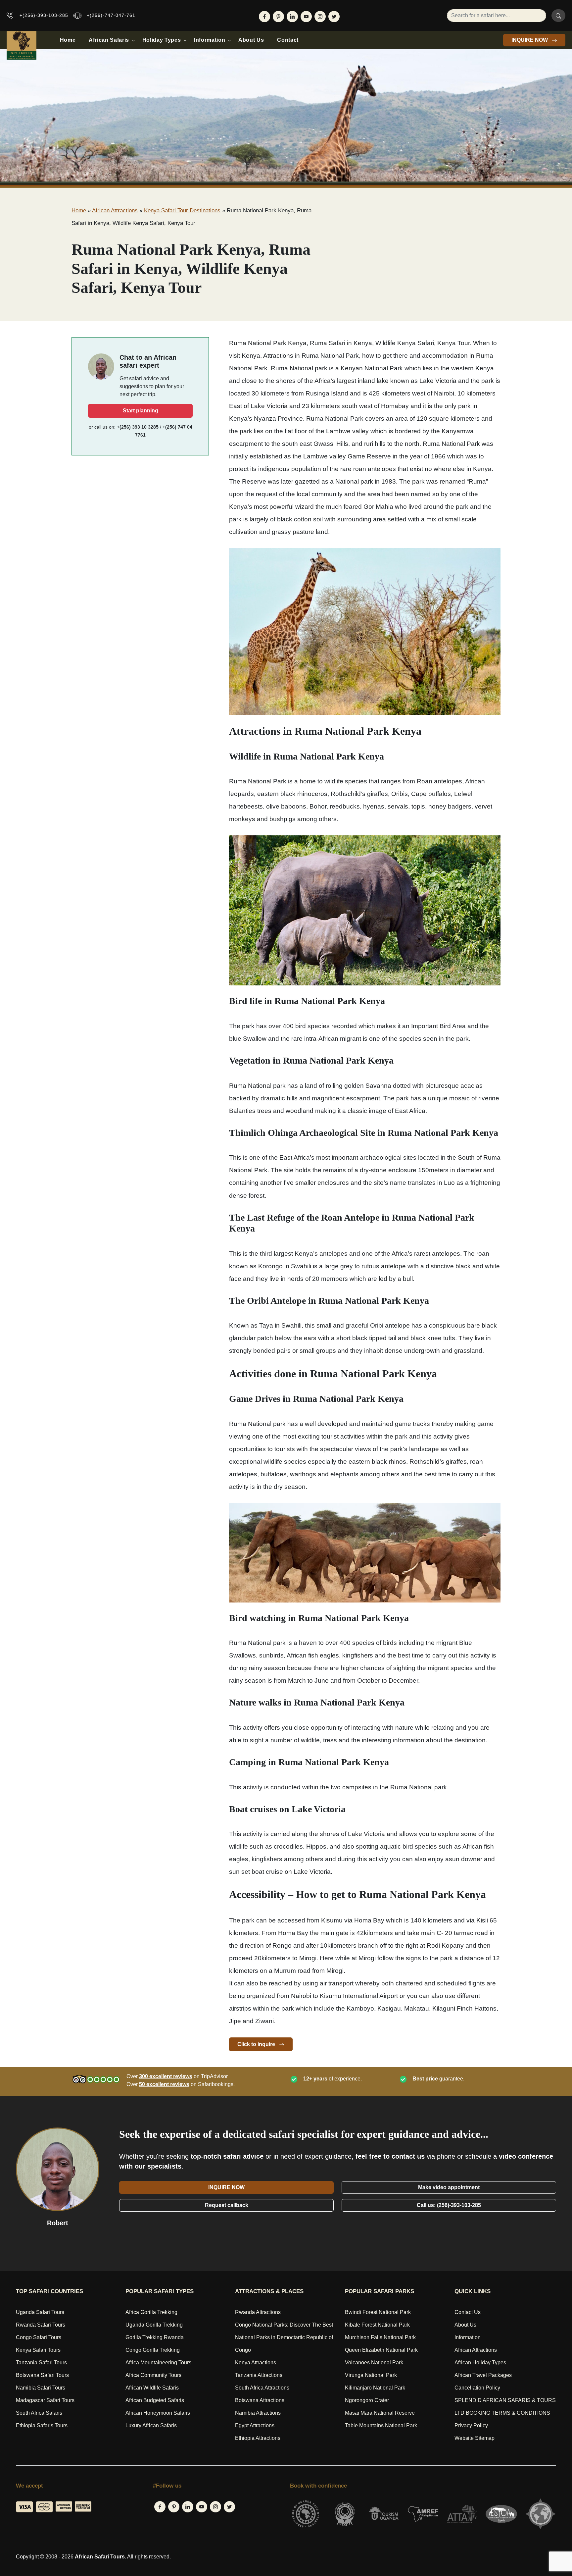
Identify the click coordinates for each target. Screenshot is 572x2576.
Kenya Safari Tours (38, 2350)
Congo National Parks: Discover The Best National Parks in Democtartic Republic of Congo (284, 2337)
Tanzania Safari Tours (41, 2363)
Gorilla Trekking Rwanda (155, 2337)
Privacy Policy (471, 2425)
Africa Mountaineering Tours (158, 2363)
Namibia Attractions (258, 2413)
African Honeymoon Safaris (158, 2413)
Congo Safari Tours (39, 2337)
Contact (288, 40)
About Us (251, 40)
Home (68, 40)
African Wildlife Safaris (152, 2388)
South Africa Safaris (39, 2413)
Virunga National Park (371, 2375)
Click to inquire (257, 2044)
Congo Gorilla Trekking (153, 2350)
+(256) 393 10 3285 (138, 427)
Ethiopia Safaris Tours (42, 2425)
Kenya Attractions (256, 2363)
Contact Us (468, 2312)
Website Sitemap (475, 2438)
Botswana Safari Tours (42, 2375)
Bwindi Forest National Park (378, 2312)
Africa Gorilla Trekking (151, 2312)
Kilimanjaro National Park (375, 2388)
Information (210, 40)
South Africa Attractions (262, 2388)
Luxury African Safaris (151, 2425)
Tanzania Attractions (259, 2375)
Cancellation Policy (477, 2388)
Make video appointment (449, 2187)
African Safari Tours (100, 2557)
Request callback (227, 2205)
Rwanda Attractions (258, 2312)
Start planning (141, 411)
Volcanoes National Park (374, 2363)
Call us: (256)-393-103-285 (449, 2205)
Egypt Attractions (255, 2425)
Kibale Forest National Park (377, 2325)
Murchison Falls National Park (380, 2337)
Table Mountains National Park (381, 2425)
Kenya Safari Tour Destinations (182, 210)
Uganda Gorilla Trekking (154, 2325)
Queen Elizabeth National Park (381, 2350)
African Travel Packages (483, 2375)
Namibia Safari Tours (41, 2388)
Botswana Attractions (260, 2400)
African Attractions (115, 210)
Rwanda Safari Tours (41, 2325)
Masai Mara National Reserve (380, 2413)
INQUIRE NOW (530, 40)
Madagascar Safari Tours (45, 2400)
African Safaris (109, 40)
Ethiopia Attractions (258, 2438)
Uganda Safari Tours (40, 2312)
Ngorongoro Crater (367, 2400)
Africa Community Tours (153, 2375)
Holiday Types (162, 40)
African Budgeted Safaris (155, 2400)
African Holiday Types (480, 2363)
